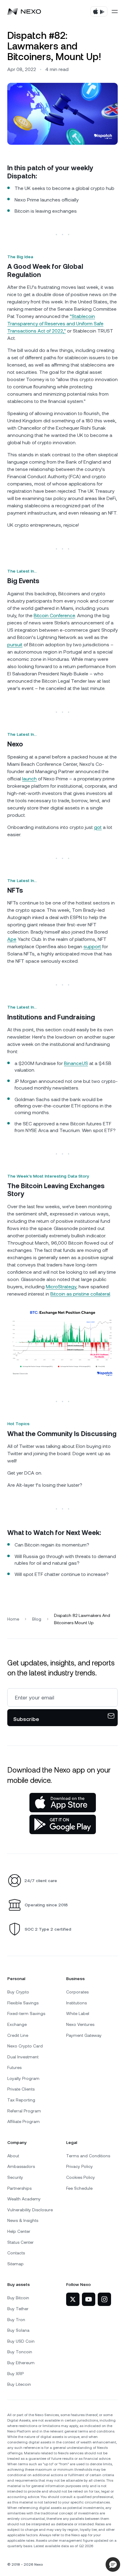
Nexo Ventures (80, 2024)
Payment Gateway (84, 2035)
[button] (113, 2564)
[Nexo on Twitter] (73, 2299)
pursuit (15, 645)
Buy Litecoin (19, 2384)
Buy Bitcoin (18, 2298)
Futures (14, 2067)
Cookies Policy (81, 2177)
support (92, 947)
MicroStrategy (61, 1287)
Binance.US (76, 1063)
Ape (12, 939)
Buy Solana (18, 2330)
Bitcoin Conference (54, 615)
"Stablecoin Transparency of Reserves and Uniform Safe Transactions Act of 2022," (55, 324)
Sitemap (15, 2264)
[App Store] (63, 1803)
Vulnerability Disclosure (30, 2210)
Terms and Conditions (88, 2156)
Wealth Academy (24, 2199)
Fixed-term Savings (26, 2013)
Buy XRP (15, 2374)
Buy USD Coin (21, 2341)
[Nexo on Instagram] (104, 2299)
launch (29, 779)
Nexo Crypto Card (25, 2046)
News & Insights (23, 2220)
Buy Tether (18, 2309)
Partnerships (19, 2188)
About (13, 2156)
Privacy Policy (79, 2166)
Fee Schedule (79, 2188)
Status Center (20, 2242)
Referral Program (24, 2111)
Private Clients (21, 2089)
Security (15, 2177)
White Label (78, 2013)
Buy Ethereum (21, 2363)
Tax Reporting (21, 2100)
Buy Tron (16, 2320)
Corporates (77, 1992)
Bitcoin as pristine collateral (80, 1294)
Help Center (19, 2231)
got (98, 827)
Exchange (17, 2024)
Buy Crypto (18, 1992)
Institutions (76, 2003)
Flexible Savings (23, 2003)
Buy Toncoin (20, 2352)
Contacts (16, 2253)
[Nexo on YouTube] (89, 2299)
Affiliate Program (24, 2121)
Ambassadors (21, 2166)
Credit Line (18, 2035)
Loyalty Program (23, 2078)
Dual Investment (23, 2057)
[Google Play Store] (63, 1824)
